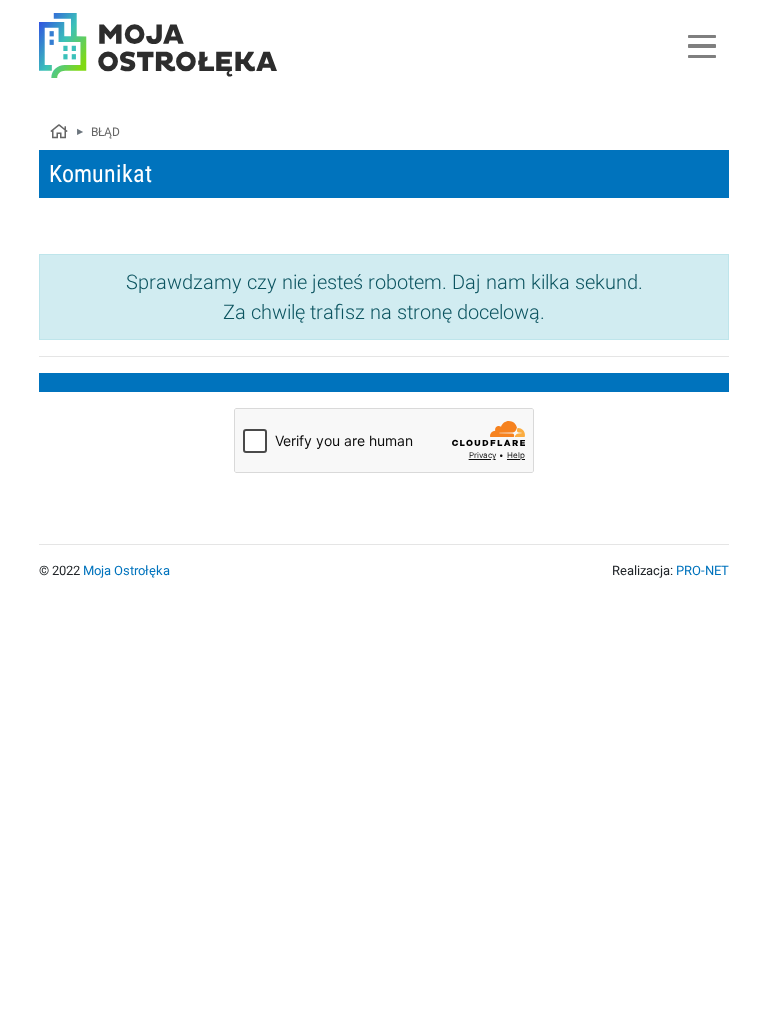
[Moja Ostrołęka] (58, 133)
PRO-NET (702, 570)
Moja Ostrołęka (126, 570)
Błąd (105, 132)
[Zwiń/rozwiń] (701, 46)
